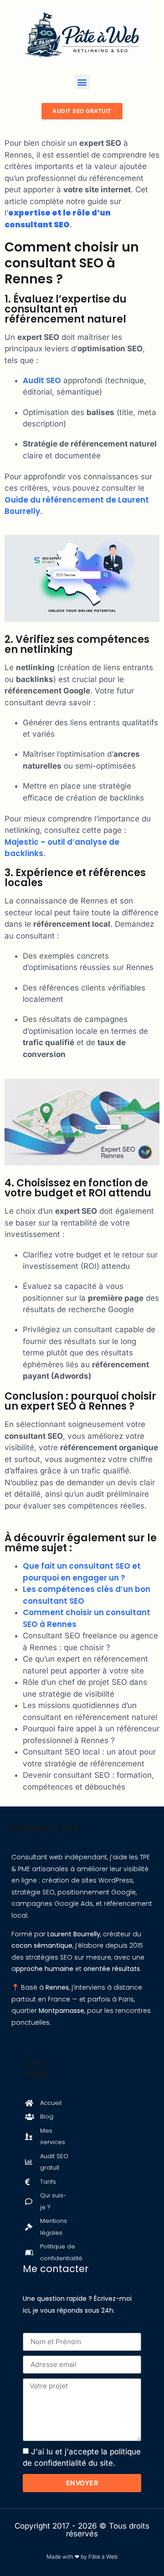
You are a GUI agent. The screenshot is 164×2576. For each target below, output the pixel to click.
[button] (82, 82)
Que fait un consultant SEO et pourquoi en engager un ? (82, 1572)
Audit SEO (42, 380)
